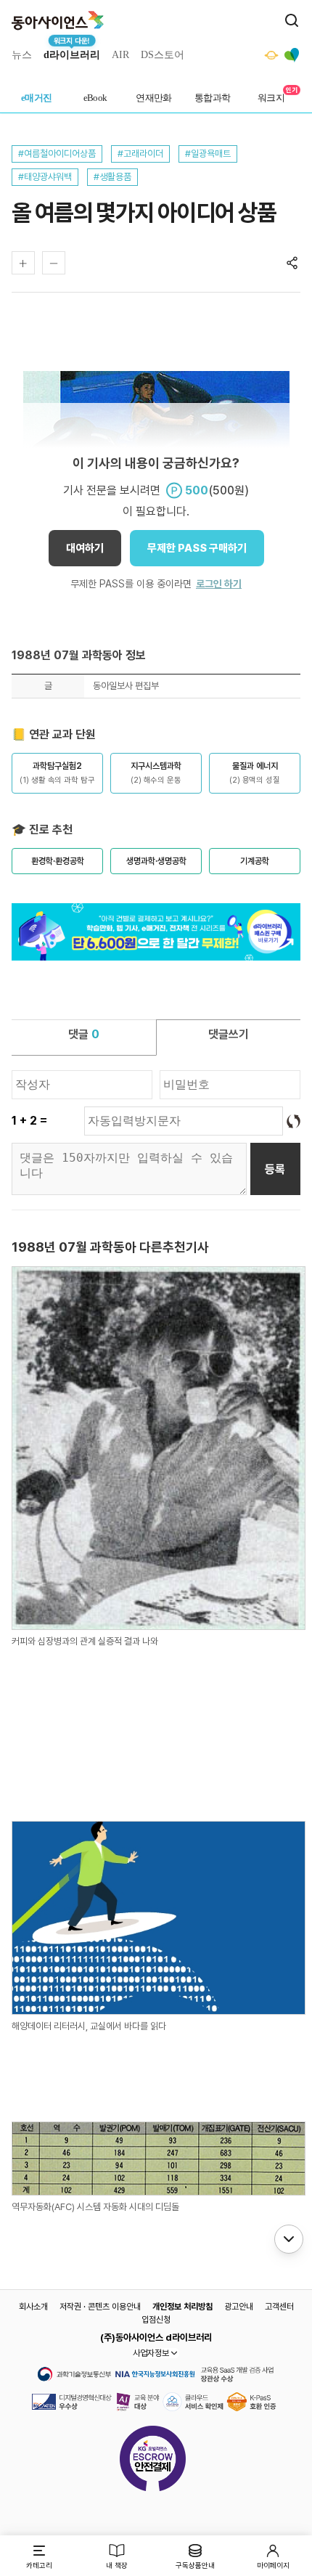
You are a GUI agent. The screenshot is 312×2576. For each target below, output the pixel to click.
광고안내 (239, 2307)
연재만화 (154, 98)
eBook (95, 98)
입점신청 (156, 2320)
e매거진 (37, 98)
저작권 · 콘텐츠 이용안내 (100, 2307)
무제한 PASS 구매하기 (197, 548)
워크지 (271, 98)
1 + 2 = (29, 1121)
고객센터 (279, 2307)
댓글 (84, 1034)
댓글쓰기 (229, 1034)
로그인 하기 (219, 584)
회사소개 (33, 2307)
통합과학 (213, 98)
